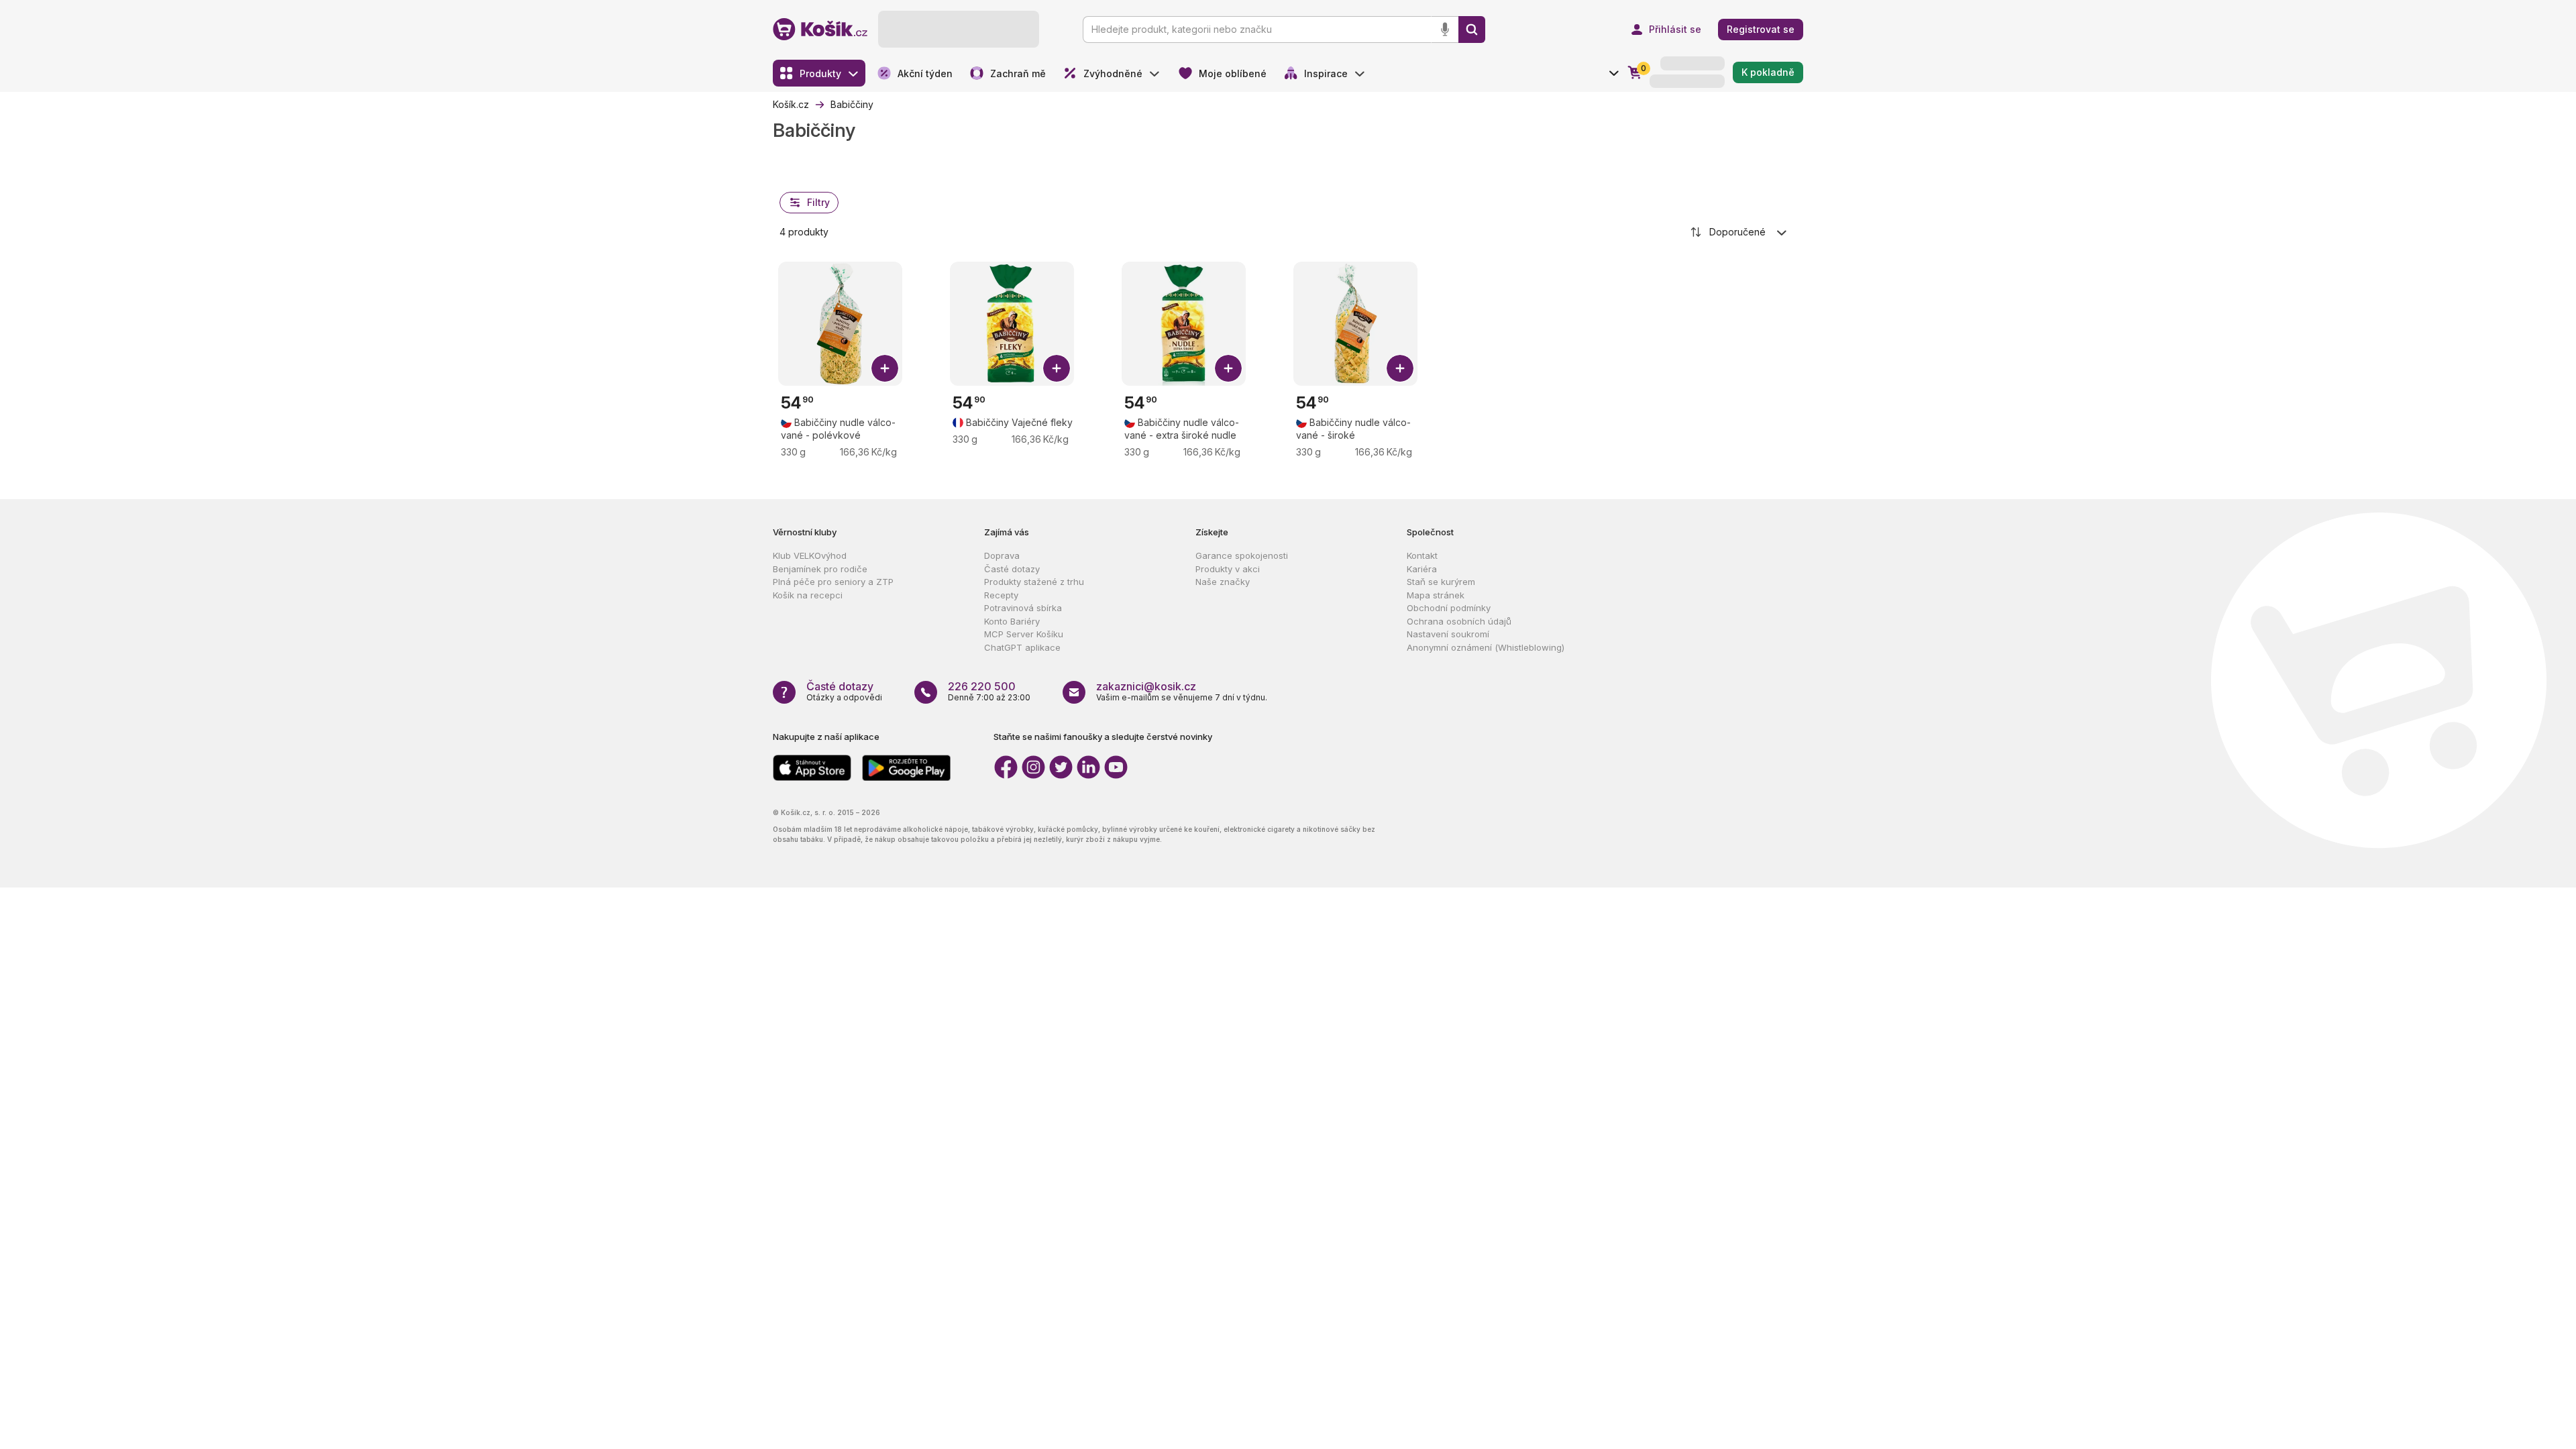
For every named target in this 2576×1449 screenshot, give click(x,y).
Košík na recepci (808, 595)
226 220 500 (982, 686)
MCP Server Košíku (1024, 634)
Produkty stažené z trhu (1034, 582)
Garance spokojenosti (1242, 555)
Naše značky (1223, 582)
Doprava (1002, 555)
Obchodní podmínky (1449, 608)
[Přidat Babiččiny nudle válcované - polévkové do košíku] (885, 368)
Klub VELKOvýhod (810, 555)
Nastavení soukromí (1448, 634)
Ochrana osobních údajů (1459, 621)
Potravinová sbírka (1023, 608)
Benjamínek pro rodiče (820, 569)
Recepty (1001, 595)
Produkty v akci (1228, 569)
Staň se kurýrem (1441, 582)
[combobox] (1739, 232)
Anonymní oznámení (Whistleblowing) (1486, 647)
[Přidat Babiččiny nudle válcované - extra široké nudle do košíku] (1228, 368)
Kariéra (1422, 569)
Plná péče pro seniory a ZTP (833, 582)
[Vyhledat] (1472, 30)
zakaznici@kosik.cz (1146, 686)
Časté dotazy (1012, 569)
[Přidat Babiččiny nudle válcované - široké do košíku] (1400, 368)
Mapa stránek (1436, 595)
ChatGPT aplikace (1022, 647)
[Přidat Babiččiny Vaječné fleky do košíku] (1057, 368)
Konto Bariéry (1012, 621)
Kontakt (1422, 555)
